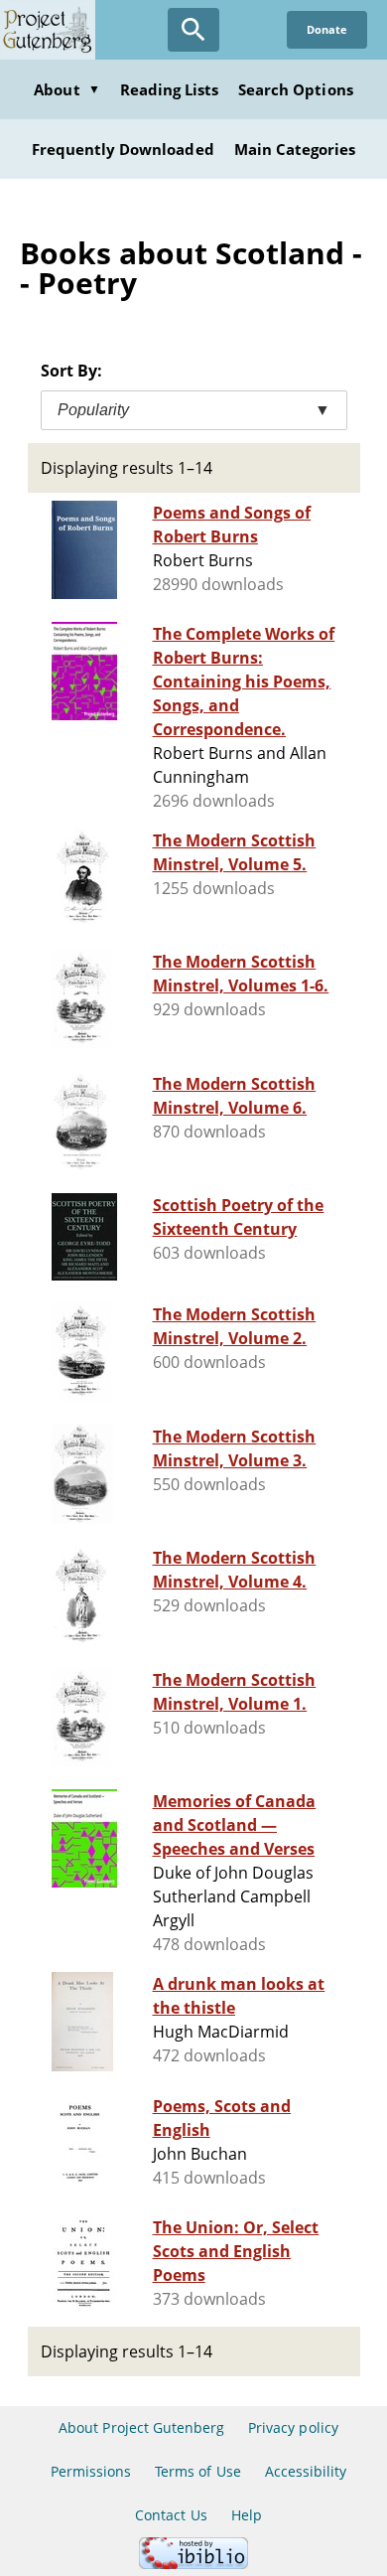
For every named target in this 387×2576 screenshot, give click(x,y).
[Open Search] (193, 30)
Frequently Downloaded (123, 149)
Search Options (296, 89)
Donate (327, 29)
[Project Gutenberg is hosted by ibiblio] (193, 2564)
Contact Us (171, 2515)
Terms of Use (197, 2471)
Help (247, 2515)
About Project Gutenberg (141, 2427)
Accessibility (306, 2471)
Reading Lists (170, 89)
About (66, 89)
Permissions (91, 2471)
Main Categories (295, 149)
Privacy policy (293, 2427)
